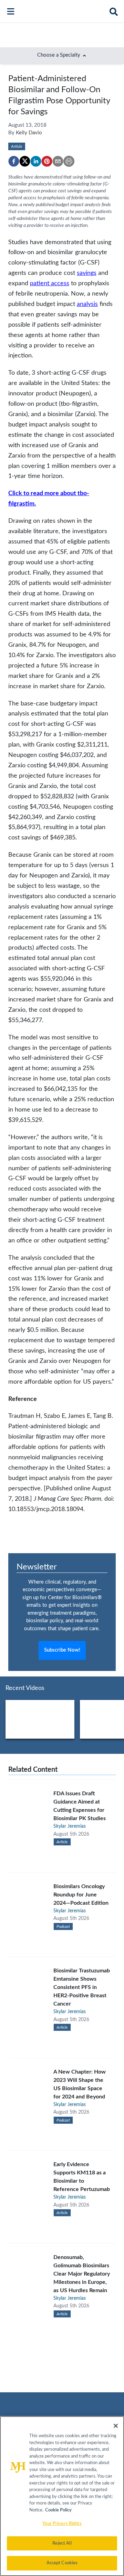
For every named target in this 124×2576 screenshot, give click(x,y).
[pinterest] (47, 161)
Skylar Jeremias (70, 1826)
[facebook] (14, 161)
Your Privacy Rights (62, 2524)
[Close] (116, 2426)
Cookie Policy (58, 2510)
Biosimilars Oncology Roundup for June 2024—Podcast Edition (81, 1895)
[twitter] (25, 161)
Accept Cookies (62, 2563)
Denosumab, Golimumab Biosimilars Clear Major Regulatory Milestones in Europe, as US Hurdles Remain (82, 2274)
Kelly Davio (29, 133)
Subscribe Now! (62, 1650)
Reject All (62, 2543)
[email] (58, 161)
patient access (50, 283)
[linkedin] (36, 161)
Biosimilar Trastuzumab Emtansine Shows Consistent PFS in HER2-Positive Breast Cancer (82, 1987)
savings (87, 273)
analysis (87, 304)
